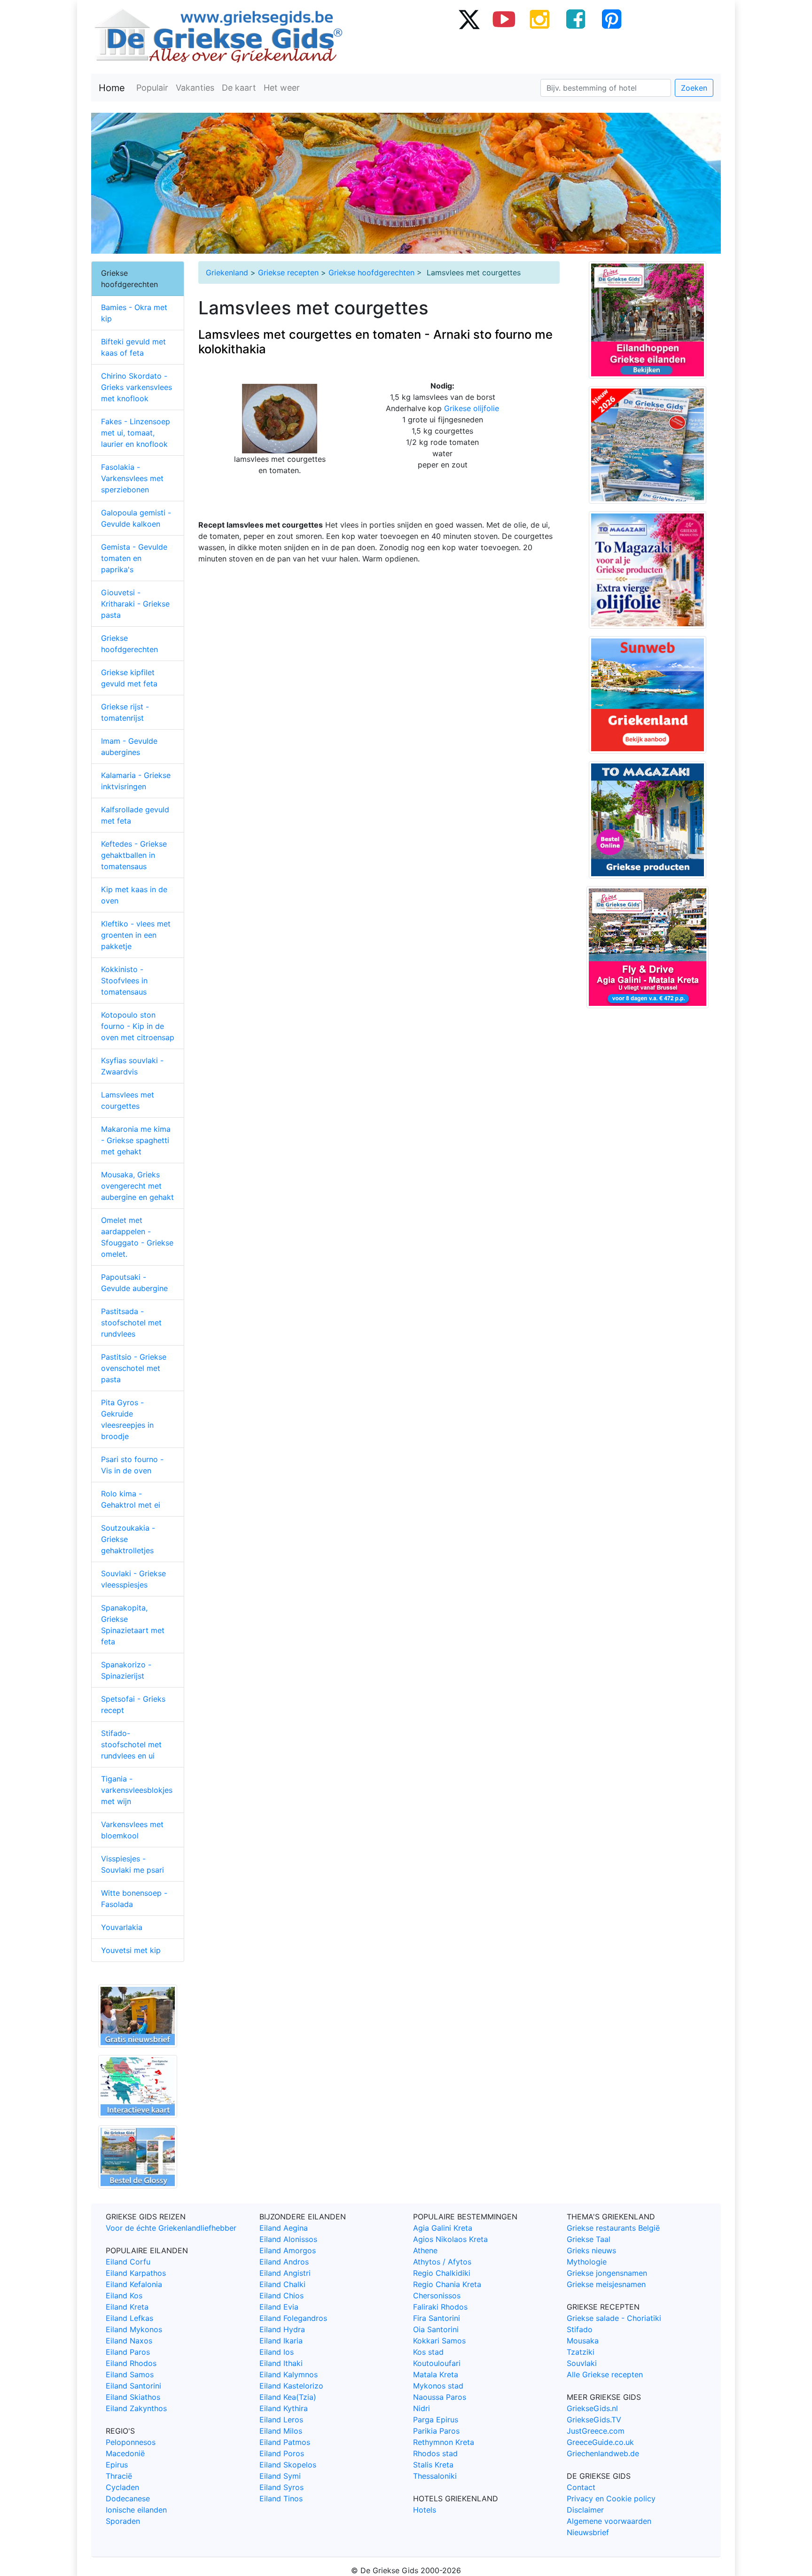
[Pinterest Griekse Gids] (611, 19)
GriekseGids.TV (594, 2420)
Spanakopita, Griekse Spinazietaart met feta (133, 1625)
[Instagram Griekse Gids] (540, 19)
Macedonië (125, 2453)
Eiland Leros (281, 2420)
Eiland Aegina (284, 2228)
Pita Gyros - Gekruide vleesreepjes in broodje (127, 1419)
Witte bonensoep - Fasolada (134, 1899)
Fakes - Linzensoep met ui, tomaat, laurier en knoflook (136, 433)
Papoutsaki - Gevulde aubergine (134, 1283)
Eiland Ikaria (281, 2341)
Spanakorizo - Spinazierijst (126, 1670)
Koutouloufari (437, 2363)
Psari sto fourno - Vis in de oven (132, 1465)
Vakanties (195, 88)
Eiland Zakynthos (136, 2408)
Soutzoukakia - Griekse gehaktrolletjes (128, 1539)
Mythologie (587, 2262)
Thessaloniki (435, 2476)
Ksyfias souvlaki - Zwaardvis (132, 1066)
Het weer (282, 88)
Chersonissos (437, 2296)
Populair (152, 88)
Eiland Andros (284, 2262)
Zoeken (694, 88)
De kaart (239, 88)
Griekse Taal (589, 2239)
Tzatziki (581, 2352)
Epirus (117, 2465)
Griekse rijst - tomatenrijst (125, 712)
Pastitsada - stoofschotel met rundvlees (131, 1323)
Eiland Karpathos (136, 2273)
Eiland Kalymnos (289, 2374)
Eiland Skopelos (288, 2465)
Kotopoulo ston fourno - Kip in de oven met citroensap (138, 1026)
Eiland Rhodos (131, 2363)
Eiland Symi (280, 2476)
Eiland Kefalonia (134, 2284)
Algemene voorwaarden (609, 2521)
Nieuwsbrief (588, 2532)
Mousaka (583, 2341)
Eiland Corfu (128, 2262)
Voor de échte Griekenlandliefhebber (171, 2228)
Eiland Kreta (127, 2307)
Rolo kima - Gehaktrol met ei (131, 1499)
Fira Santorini (437, 2318)
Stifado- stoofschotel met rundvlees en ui (131, 1744)
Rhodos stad (435, 2453)
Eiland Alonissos (288, 2239)
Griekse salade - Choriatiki (614, 2318)
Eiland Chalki (282, 2284)
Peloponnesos (131, 2442)
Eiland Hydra (282, 2329)
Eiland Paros (128, 2352)
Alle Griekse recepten (605, 2374)
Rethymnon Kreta (444, 2442)
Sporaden (123, 2521)
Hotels (425, 2510)
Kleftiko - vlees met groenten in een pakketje (136, 935)
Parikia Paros (436, 2431)
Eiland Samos (130, 2374)
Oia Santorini (436, 2329)
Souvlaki (582, 2363)
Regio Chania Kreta (447, 2284)
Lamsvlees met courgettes (128, 1100)
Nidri (422, 2408)
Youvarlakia (122, 1927)
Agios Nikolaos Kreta (450, 2239)
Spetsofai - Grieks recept (133, 1704)
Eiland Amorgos (288, 2250)
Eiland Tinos (281, 2498)
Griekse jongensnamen (607, 2273)
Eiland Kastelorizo (291, 2386)
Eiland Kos (124, 2296)
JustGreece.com (596, 2431)
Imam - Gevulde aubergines (129, 747)
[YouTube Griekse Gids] (504, 19)
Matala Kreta (436, 2374)
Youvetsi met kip (131, 1950)
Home (112, 88)
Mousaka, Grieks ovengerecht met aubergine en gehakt (137, 1186)
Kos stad (428, 2352)
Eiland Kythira (284, 2408)
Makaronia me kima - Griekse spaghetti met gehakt (136, 1140)
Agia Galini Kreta (443, 2228)
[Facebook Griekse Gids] (576, 19)
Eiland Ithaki (281, 2363)
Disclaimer (585, 2510)
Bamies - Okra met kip (134, 313)
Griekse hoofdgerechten (371, 272)
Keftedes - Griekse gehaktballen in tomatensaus (134, 855)
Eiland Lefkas (129, 2318)
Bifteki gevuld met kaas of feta (133, 347)
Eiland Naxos (129, 2341)
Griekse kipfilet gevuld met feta (129, 678)
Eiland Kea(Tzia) (288, 2397)
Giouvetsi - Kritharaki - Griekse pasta (135, 604)
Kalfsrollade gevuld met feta (135, 815)
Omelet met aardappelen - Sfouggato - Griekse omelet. (137, 1237)
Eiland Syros (281, 2487)
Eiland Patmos (285, 2442)
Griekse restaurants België (613, 2228)
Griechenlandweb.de (603, 2453)
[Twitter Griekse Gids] (468, 19)
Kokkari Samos (439, 2341)
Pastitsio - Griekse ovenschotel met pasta (134, 1368)
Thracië (119, 2476)
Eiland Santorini (133, 2386)
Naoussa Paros (440, 2397)
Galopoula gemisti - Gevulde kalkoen (136, 518)
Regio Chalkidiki (442, 2273)
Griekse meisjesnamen (606, 2284)
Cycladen (122, 2487)
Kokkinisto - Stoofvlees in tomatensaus (124, 981)
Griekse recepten (288, 272)
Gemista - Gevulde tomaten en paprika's (134, 558)
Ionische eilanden (136, 2510)
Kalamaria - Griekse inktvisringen (136, 781)
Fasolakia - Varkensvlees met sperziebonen (132, 478)
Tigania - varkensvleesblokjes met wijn (137, 1790)
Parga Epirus (436, 2420)
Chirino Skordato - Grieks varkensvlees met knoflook (137, 387)
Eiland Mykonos (134, 2329)
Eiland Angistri (285, 2273)
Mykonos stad (438, 2386)
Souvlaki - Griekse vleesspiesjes (133, 1579)
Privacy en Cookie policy (611, 2498)
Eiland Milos (281, 2431)
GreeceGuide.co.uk (600, 2442)
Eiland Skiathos (133, 2397)
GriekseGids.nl (592, 2408)
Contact (581, 2487)
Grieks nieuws (591, 2250)
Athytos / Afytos (442, 2262)
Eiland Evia (279, 2307)
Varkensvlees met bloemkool (132, 1830)
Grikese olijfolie (472, 408)
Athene (425, 2250)
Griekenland (227, 272)
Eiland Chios (281, 2296)
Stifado (580, 2329)
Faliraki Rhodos (440, 2307)
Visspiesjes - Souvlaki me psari (133, 1864)
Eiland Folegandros (293, 2318)
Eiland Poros (282, 2453)
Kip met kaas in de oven (134, 895)
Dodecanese (128, 2498)
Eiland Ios (277, 2352)
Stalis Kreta (433, 2465)
